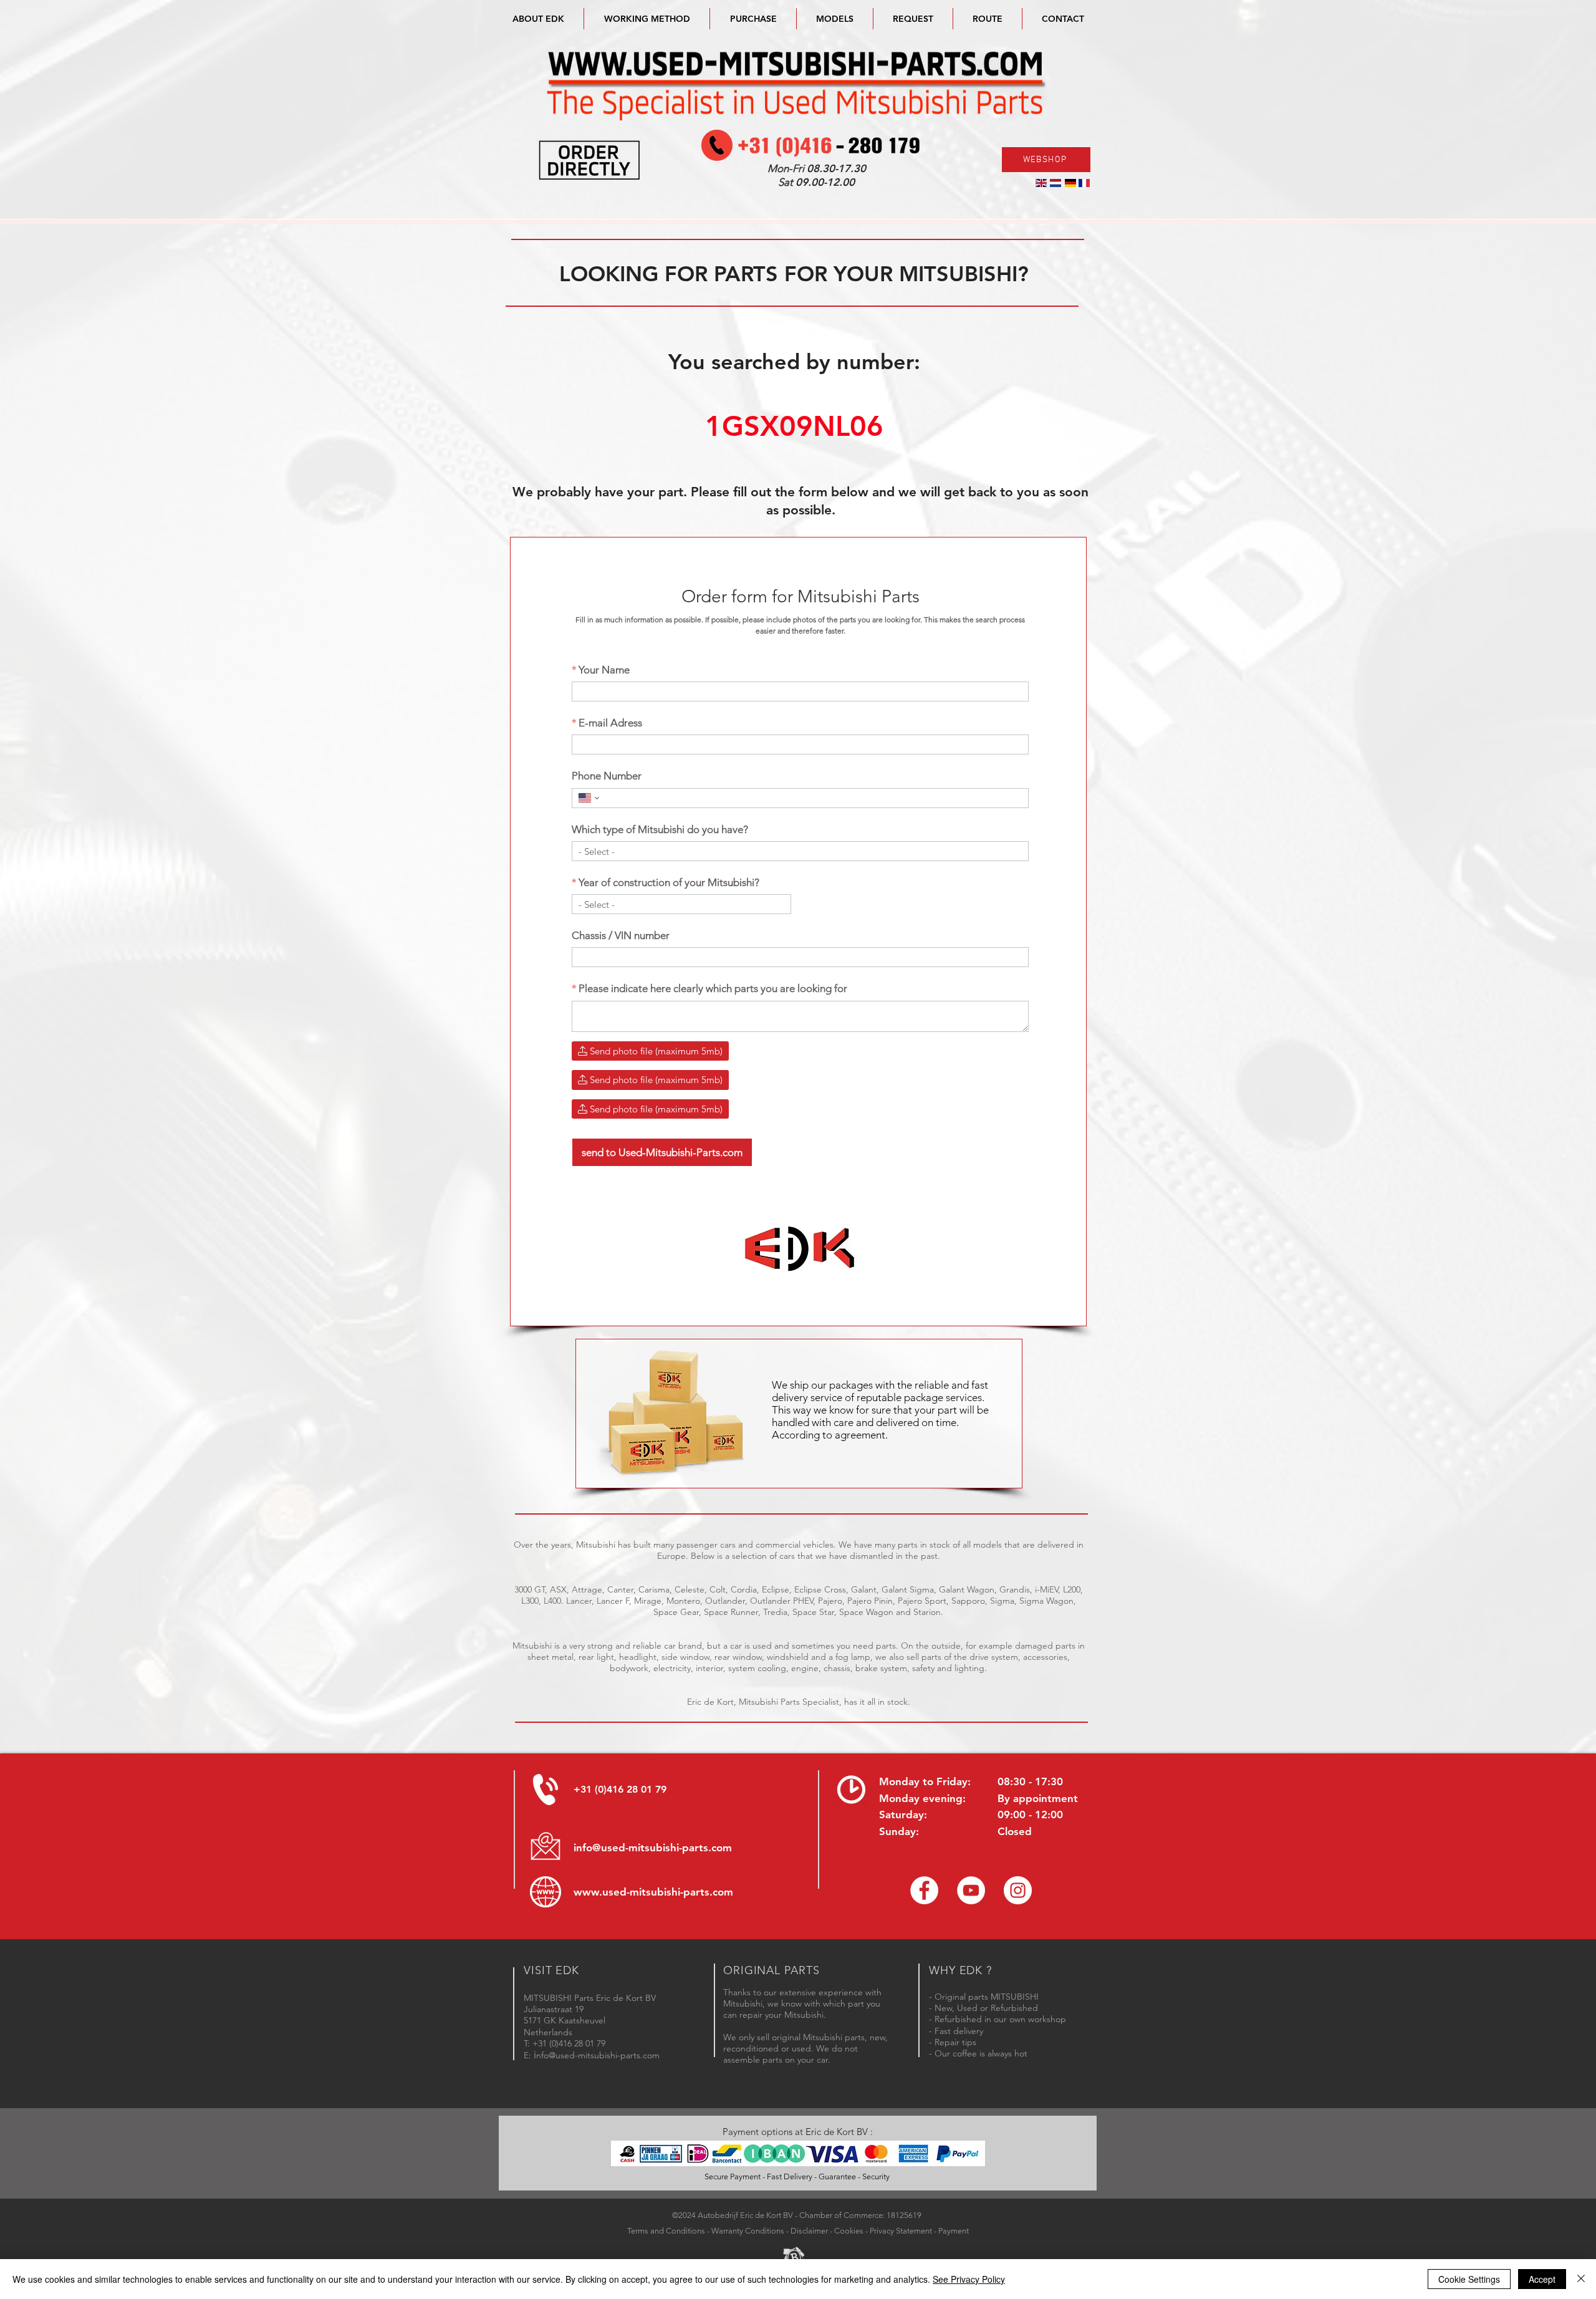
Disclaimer (809, 2231)
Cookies (849, 2231)
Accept (1542, 2279)
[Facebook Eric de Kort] (924, 1890)
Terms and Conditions (666, 2231)
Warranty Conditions (748, 2231)
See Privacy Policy (969, 2279)
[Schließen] (1581, 2279)
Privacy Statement (901, 2231)
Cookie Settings (1469, 2279)
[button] (835, 19)
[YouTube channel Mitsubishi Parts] (971, 1890)
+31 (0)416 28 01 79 (620, 1789)
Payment (954, 2231)
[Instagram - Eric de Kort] (1018, 1890)
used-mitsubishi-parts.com (668, 1892)
